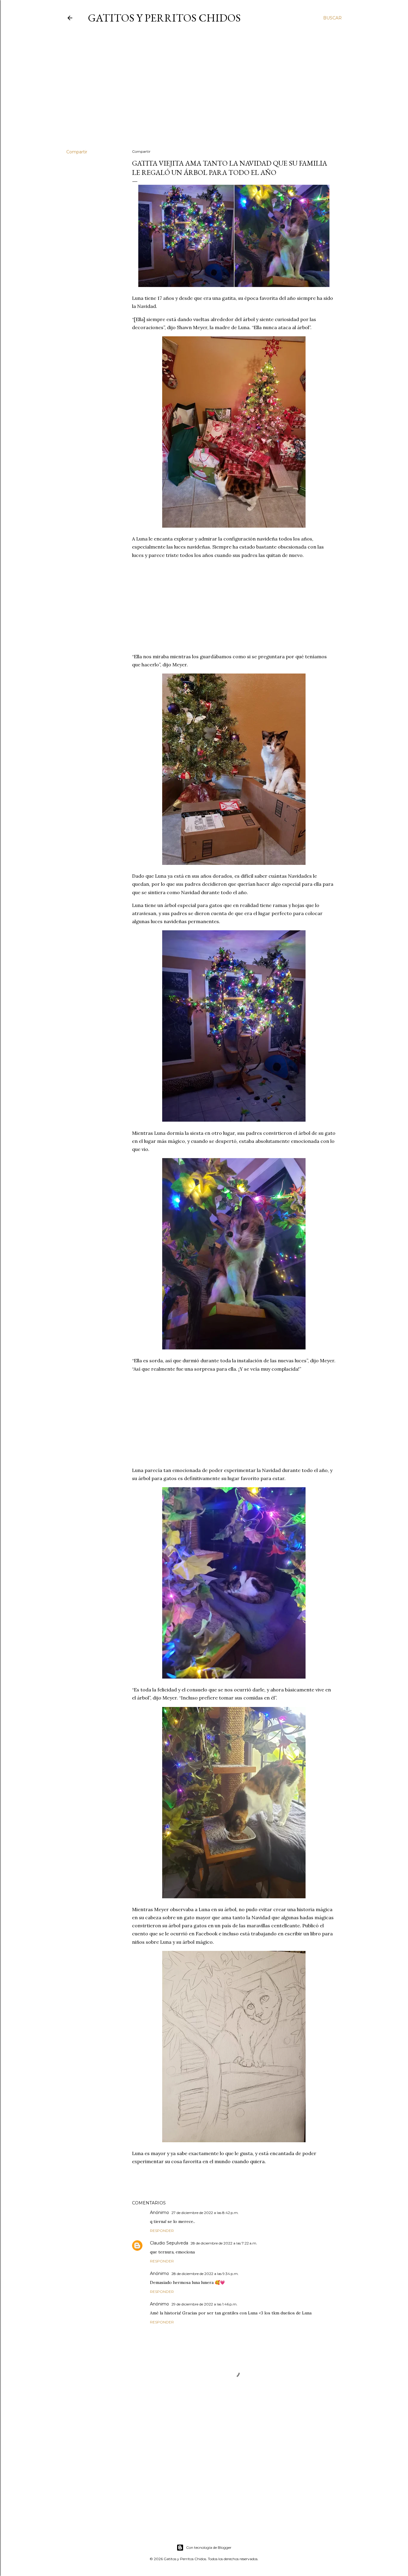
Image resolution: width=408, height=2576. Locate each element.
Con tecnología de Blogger (209, 2547)
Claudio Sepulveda (169, 2243)
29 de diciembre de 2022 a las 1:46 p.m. (204, 2304)
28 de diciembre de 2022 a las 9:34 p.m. (205, 2274)
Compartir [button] (77, 152)
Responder (162, 2231)
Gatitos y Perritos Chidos (164, 18)
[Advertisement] (204, 92)
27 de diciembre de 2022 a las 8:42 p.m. (205, 2213)
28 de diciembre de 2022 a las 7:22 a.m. (224, 2243)
